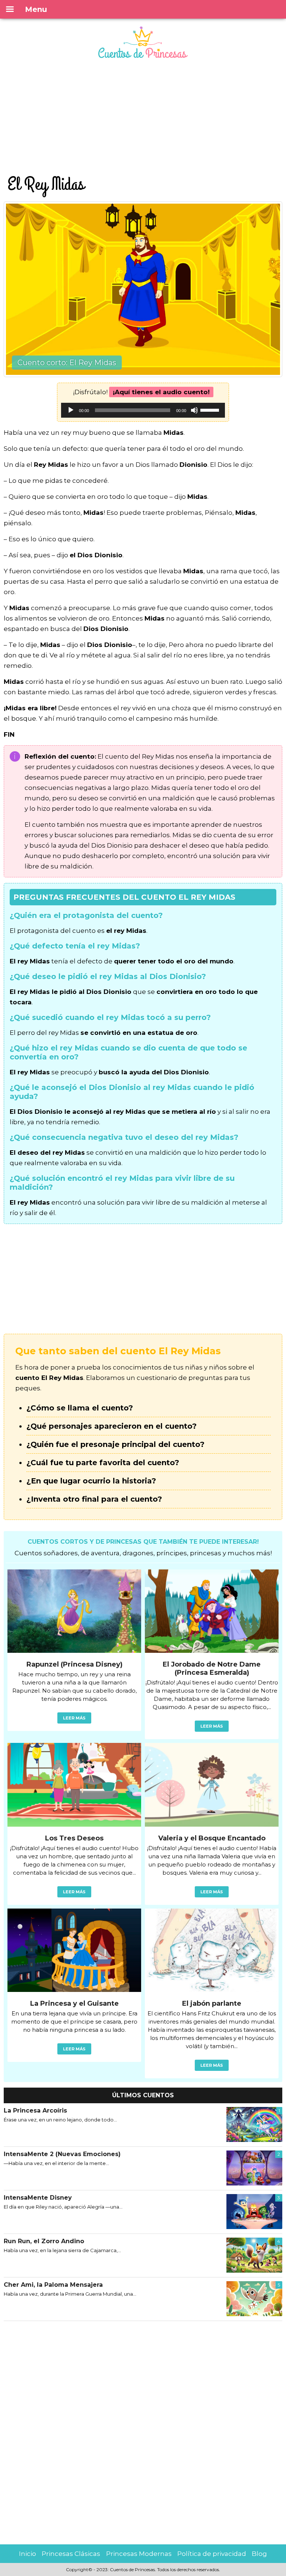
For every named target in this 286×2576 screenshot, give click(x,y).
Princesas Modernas (139, 2554)
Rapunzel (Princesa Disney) (74, 1664)
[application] (143, 410)
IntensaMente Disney (38, 2198)
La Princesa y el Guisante (74, 2003)
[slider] (211, 409)
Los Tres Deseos (74, 1838)
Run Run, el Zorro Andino (44, 2241)
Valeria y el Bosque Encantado (212, 1838)
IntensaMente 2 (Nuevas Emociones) (62, 2154)
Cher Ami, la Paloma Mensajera (53, 2285)
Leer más (74, 1718)
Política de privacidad (212, 2554)
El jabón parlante (212, 2003)
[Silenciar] (194, 410)
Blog (259, 2554)
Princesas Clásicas (71, 2554)
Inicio (28, 2554)
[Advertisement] (143, 118)
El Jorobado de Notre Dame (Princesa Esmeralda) (212, 1668)
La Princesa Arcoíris (35, 2110)
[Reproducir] (71, 410)
